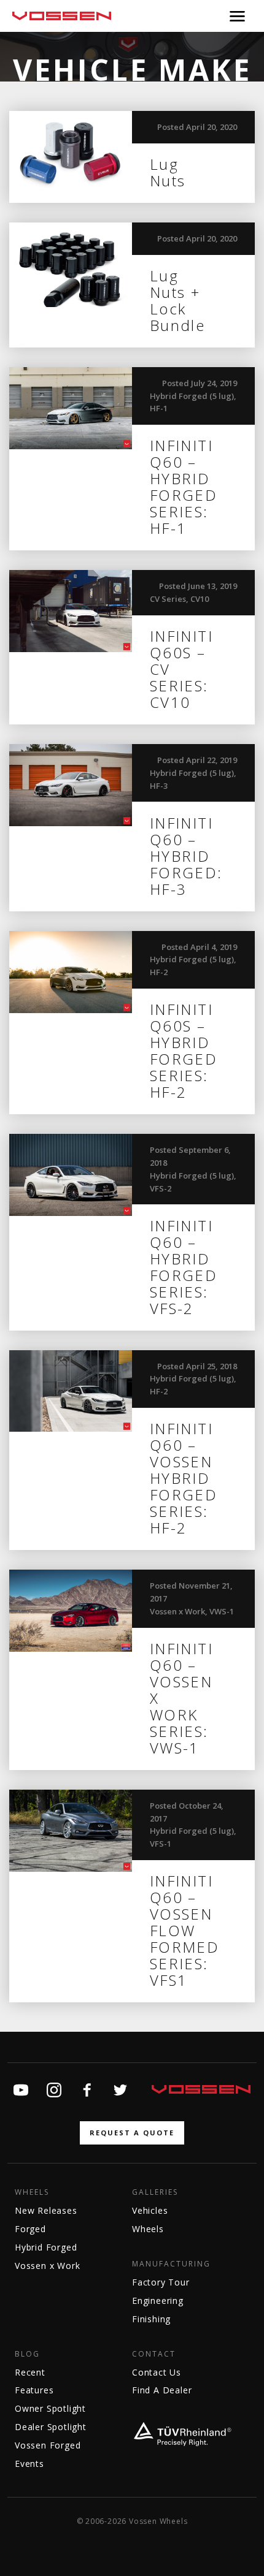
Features (34, 2390)
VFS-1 (161, 1844)
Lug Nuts (168, 172)
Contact (154, 2354)
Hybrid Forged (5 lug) (192, 396)
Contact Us (157, 2372)
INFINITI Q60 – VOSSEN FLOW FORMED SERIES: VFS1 (184, 1930)
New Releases (46, 2210)
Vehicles (150, 2210)
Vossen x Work (177, 1611)
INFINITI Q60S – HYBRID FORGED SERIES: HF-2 (184, 1051)
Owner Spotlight (50, 2408)
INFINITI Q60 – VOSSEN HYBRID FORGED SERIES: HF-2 (184, 1478)
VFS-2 (161, 1188)
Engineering (158, 2301)
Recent (30, 2372)
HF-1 (159, 408)
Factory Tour (161, 2282)
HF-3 (159, 786)
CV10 (200, 599)
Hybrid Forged (46, 2247)
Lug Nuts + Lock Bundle (177, 300)
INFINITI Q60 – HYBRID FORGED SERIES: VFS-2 (184, 1267)
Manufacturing (171, 2264)
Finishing (151, 2319)
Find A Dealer (162, 2390)
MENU (237, 16)
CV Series (168, 599)
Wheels (32, 2192)
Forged (30, 2229)
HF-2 (159, 972)
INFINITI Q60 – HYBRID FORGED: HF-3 (186, 856)
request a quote (132, 2133)
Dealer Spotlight (51, 2427)
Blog (27, 2354)
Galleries (155, 2192)
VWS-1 (222, 1611)
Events (29, 2464)
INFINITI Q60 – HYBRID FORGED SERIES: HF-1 (184, 487)
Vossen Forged (48, 2445)
